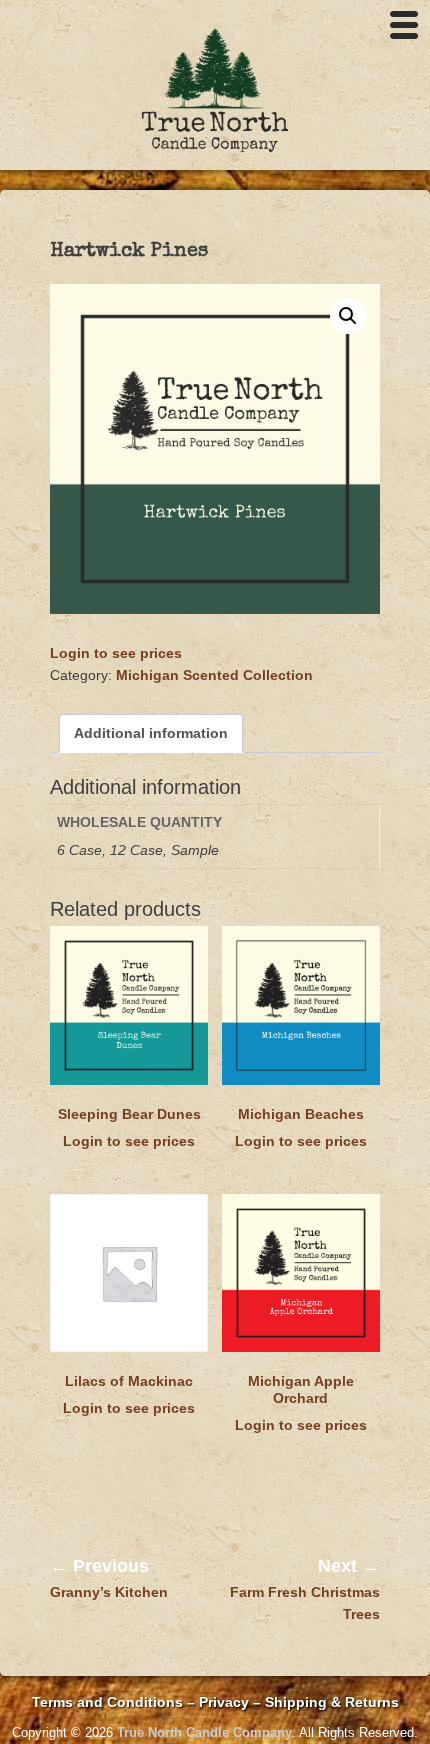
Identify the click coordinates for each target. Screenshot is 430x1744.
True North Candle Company (204, 1732)
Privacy (226, 1702)
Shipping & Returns (332, 1702)
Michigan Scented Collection (214, 675)
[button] (348, 316)
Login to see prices (116, 653)
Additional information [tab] (151, 733)
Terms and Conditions (107, 1702)
